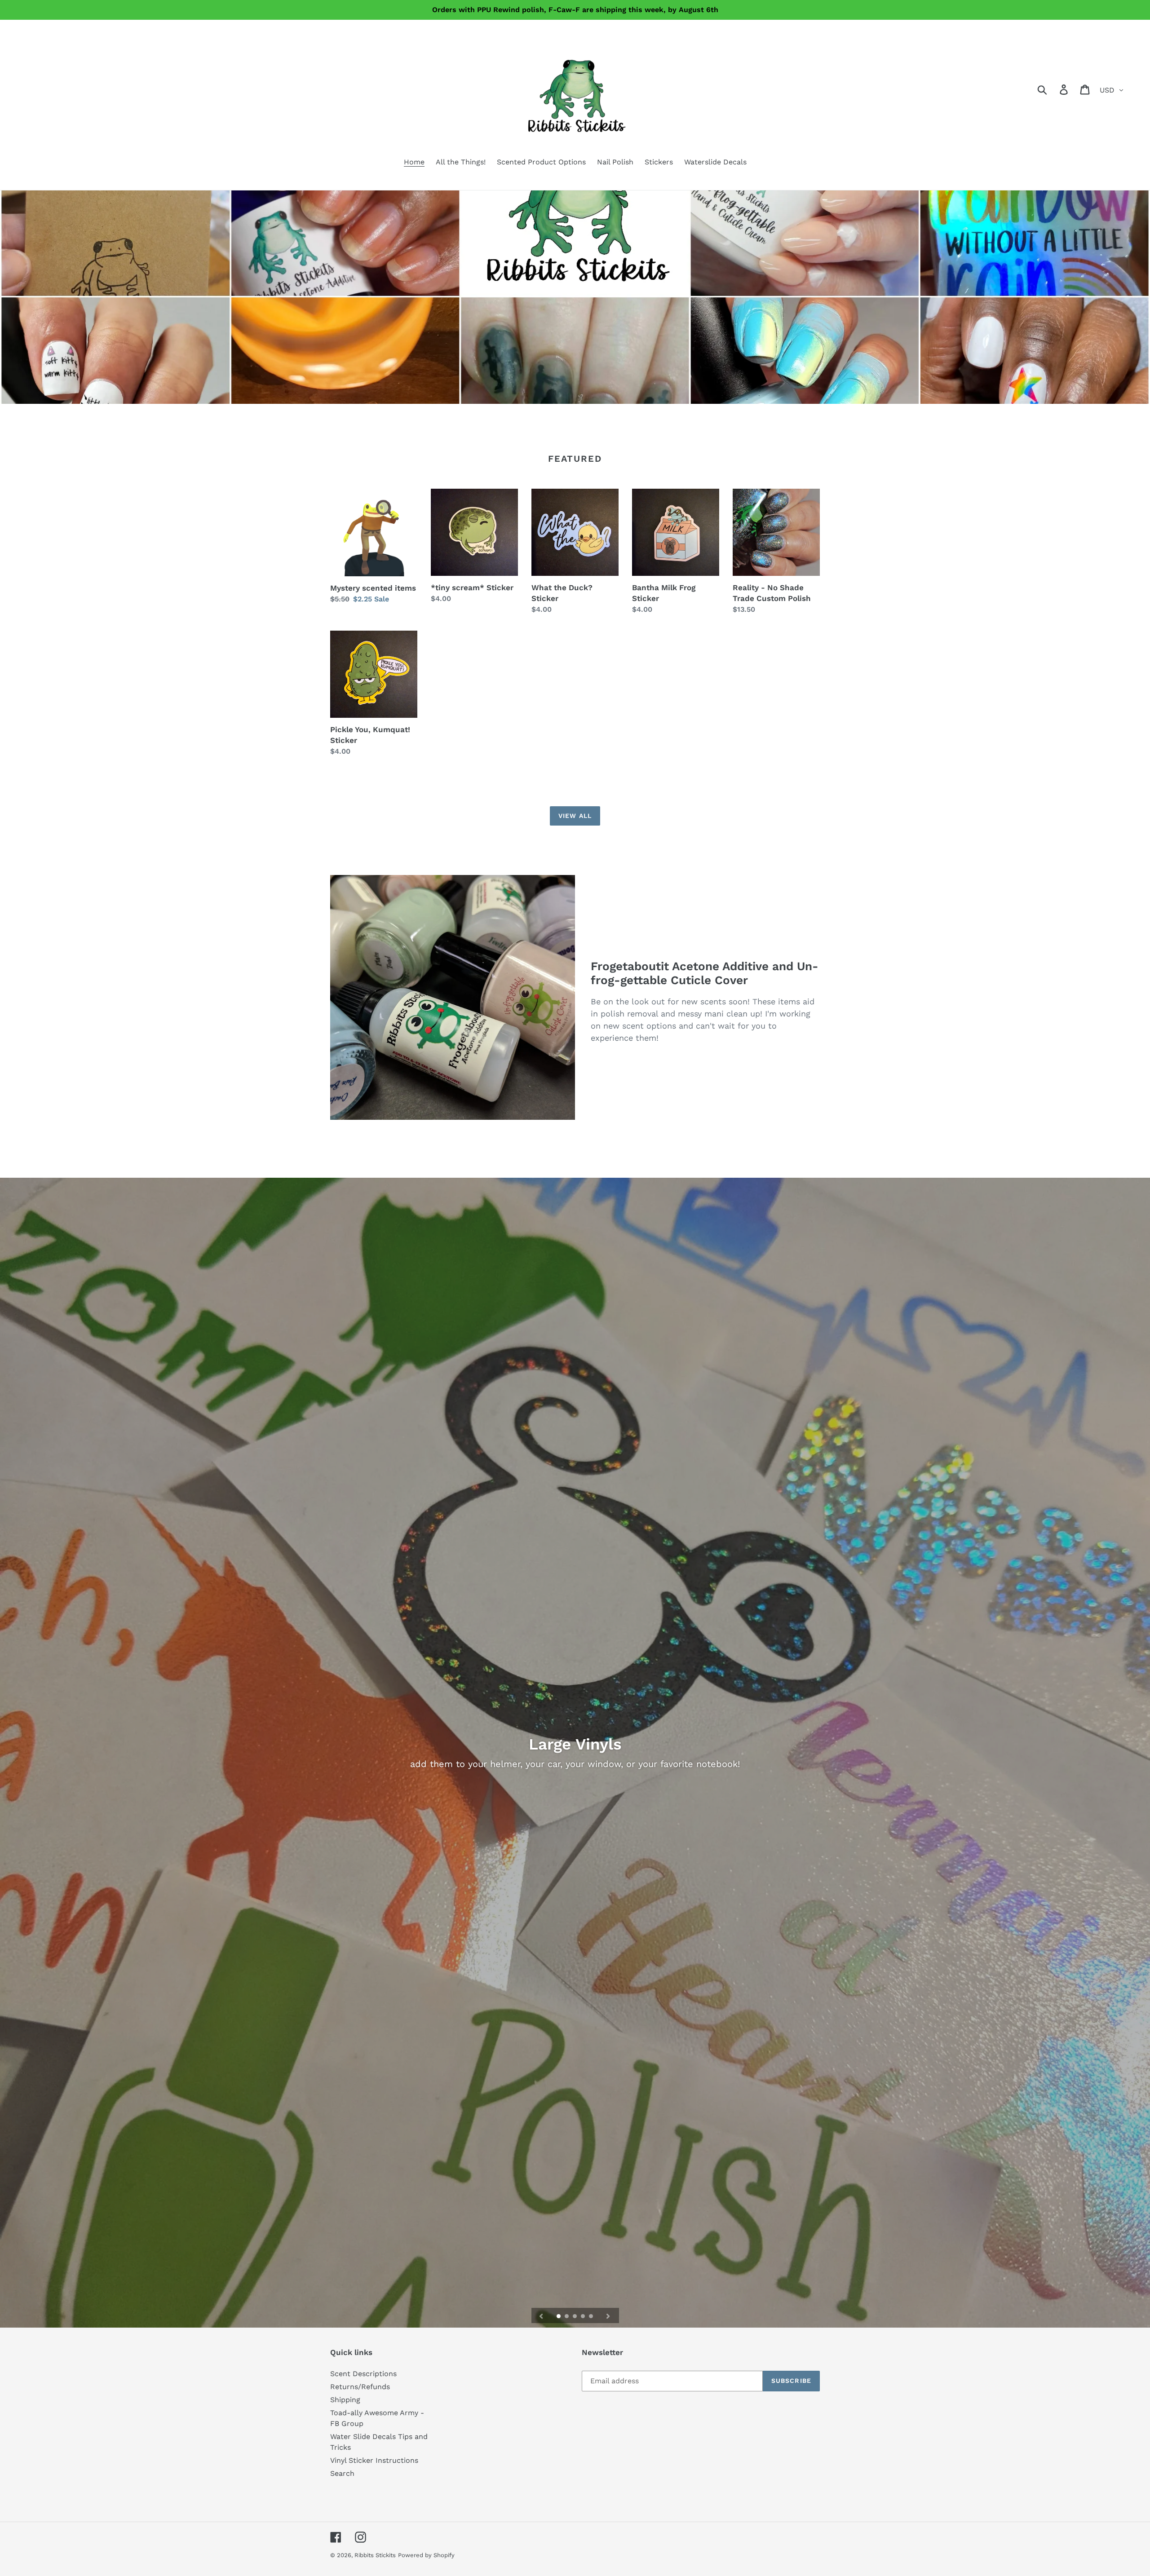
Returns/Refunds (360, 2387)
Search (342, 2473)
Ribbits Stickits (375, 2555)
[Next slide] (608, 2315)
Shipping (345, 2400)
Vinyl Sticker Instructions (374, 2460)
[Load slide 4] (584, 2317)
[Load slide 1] (559, 2317)
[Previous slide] (541, 2315)
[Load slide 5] (592, 2317)
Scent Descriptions (363, 2374)
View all (575, 816)
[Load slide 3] (575, 2317)
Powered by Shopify (426, 2555)
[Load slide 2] (567, 2317)
